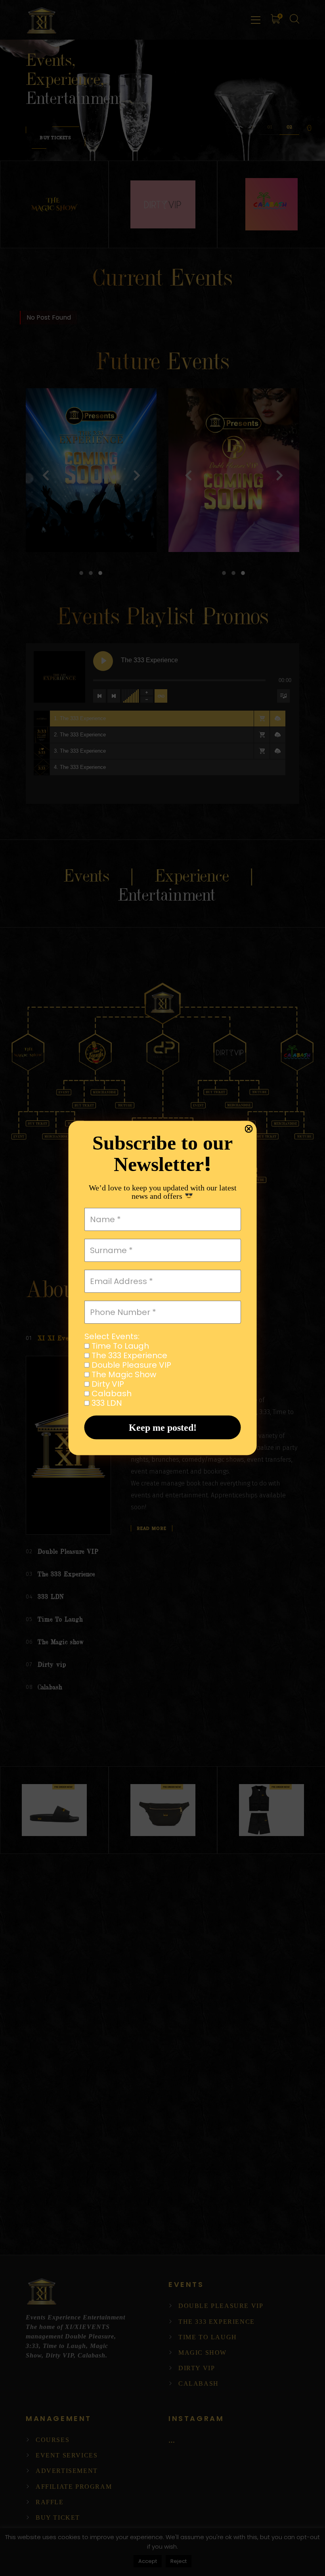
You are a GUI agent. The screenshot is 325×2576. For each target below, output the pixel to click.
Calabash (111, 1393)
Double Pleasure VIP (130, 1365)
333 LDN (106, 1403)
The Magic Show (123, 1374)
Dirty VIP (107, 1384)
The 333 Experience (128, 1355)
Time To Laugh (119, 1346)
